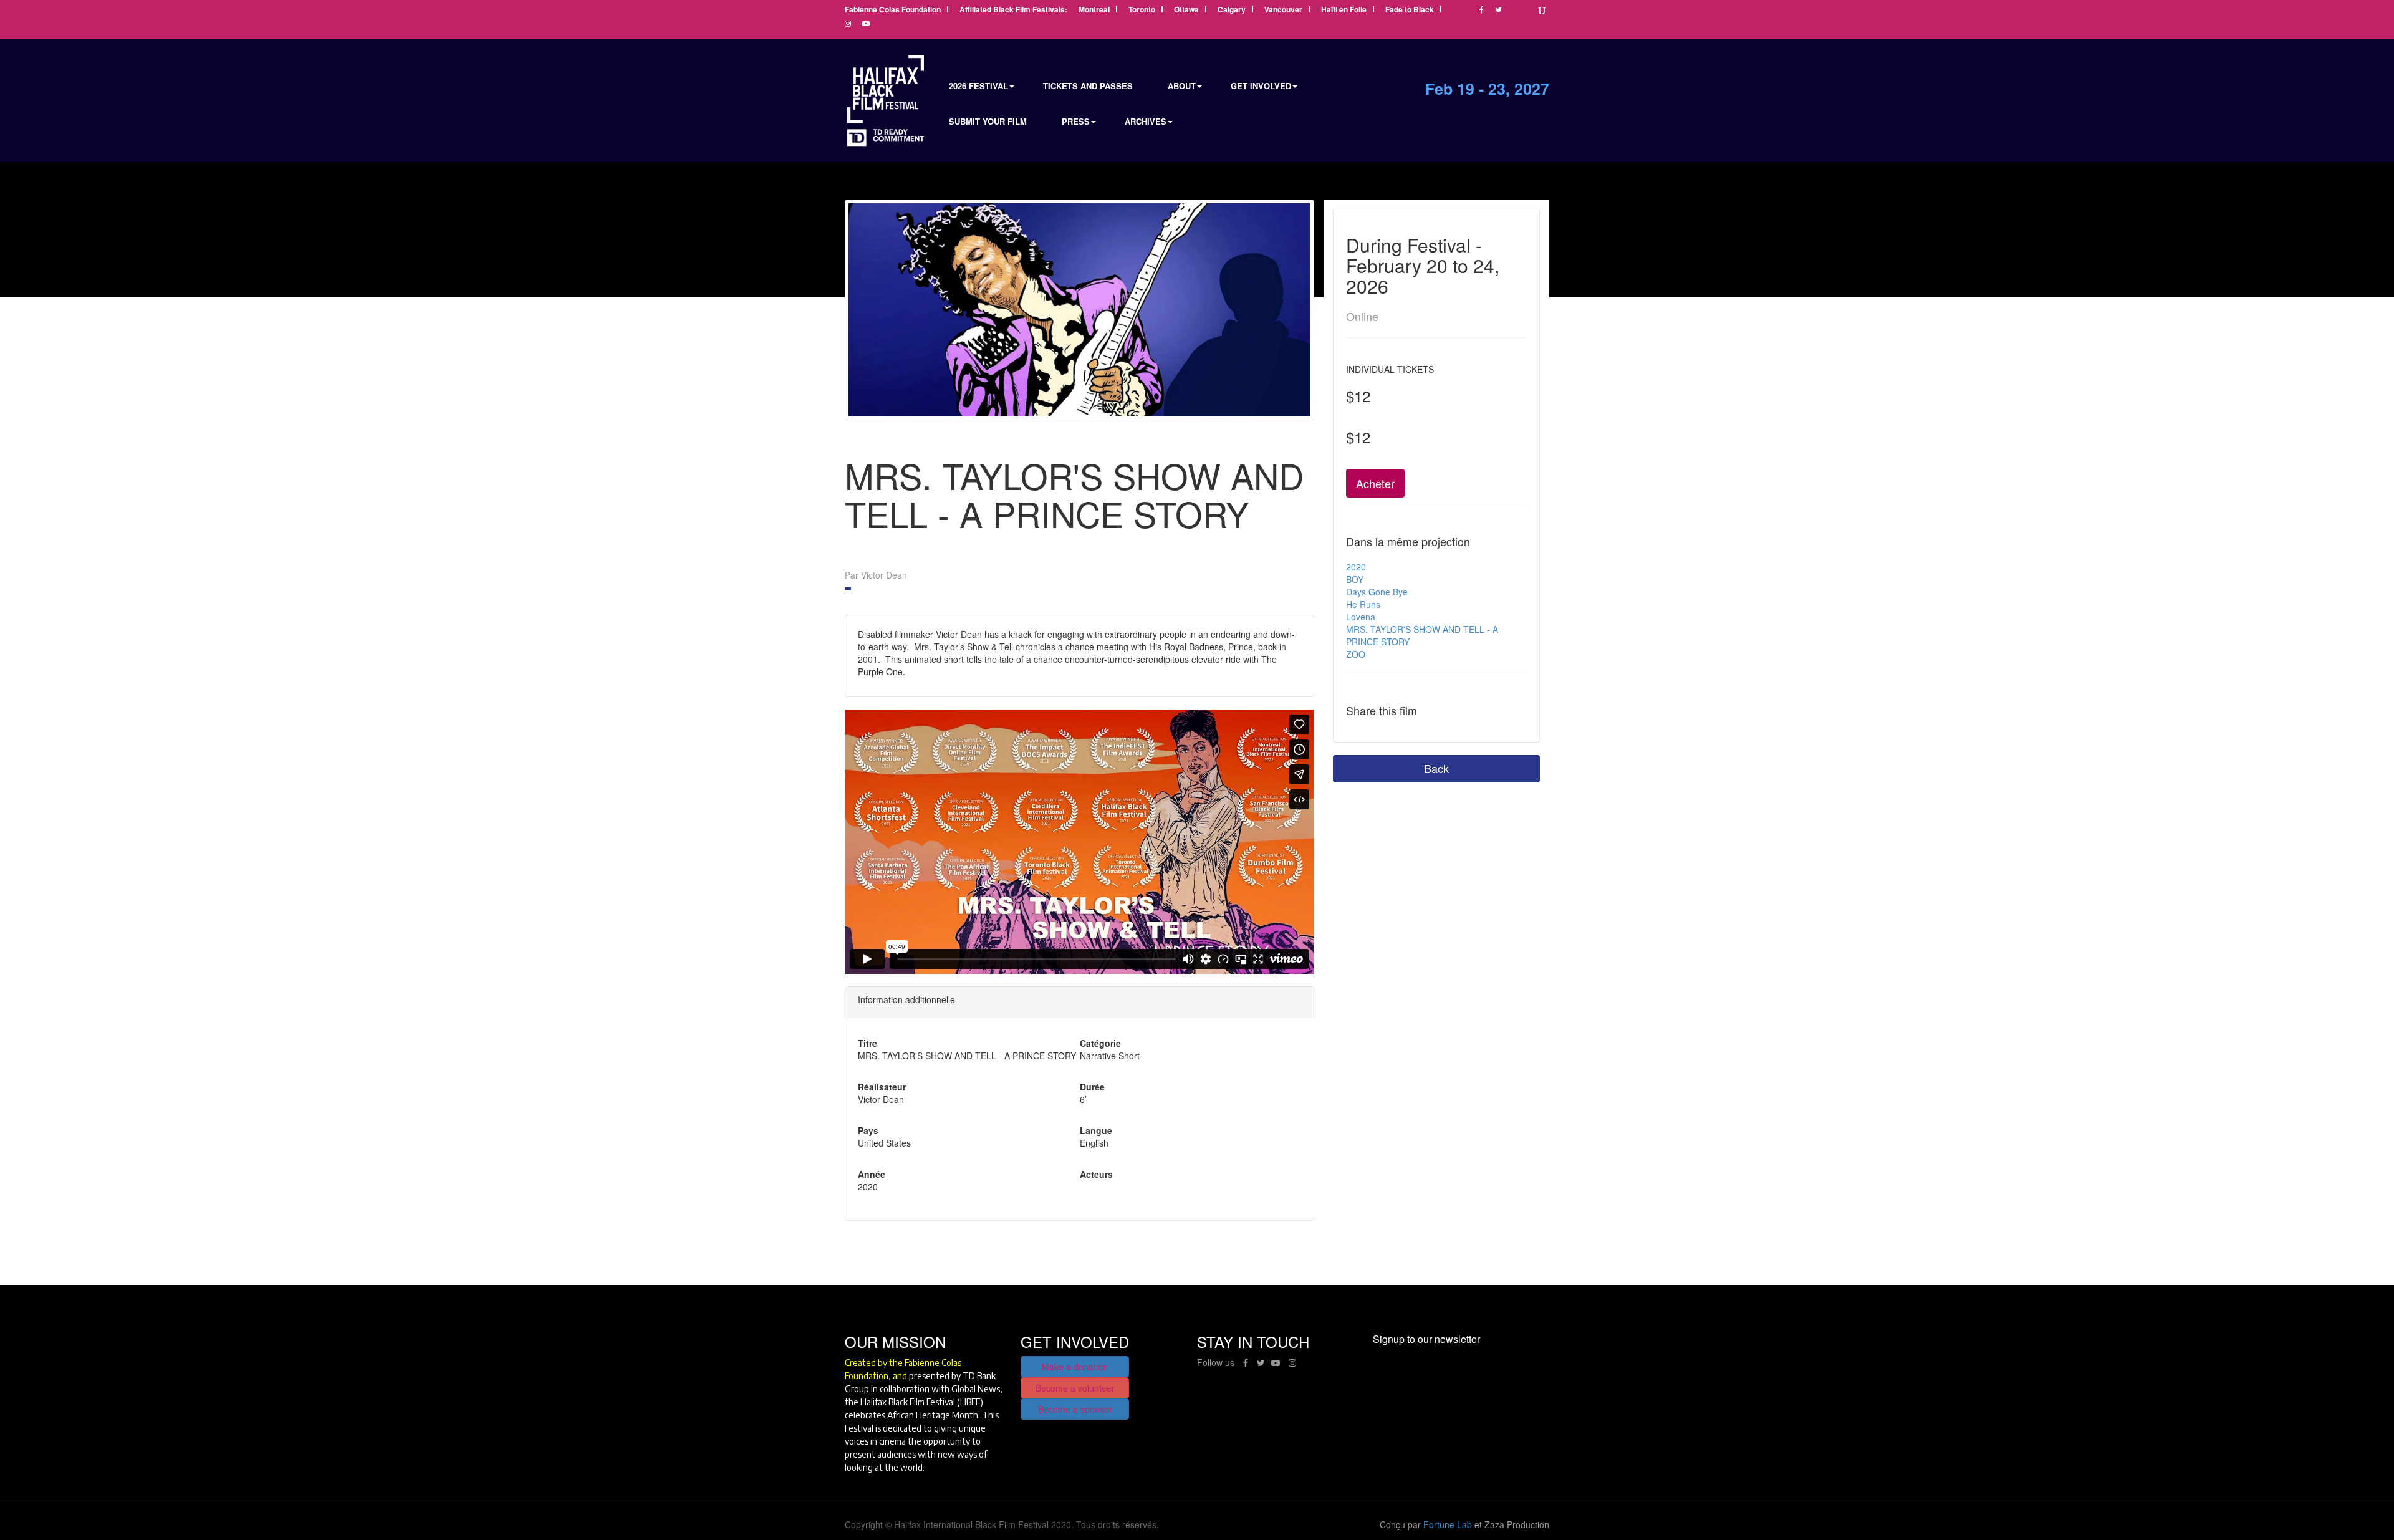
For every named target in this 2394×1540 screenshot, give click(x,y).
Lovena (1361, 617)
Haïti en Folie (1344, 10)
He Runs (1363, 604)
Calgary (1232, 10)
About (1182, 86)
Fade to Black (1410, 10)
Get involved (1261, 86)
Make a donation (1075, 1367)
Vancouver (1283, 10)
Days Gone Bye (1377, 592)
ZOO (1356, 654)
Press (1076, 121)
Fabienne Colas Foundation (893, 10)
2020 (1356, 567)
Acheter (1375, 483)
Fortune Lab (1448, 1524)
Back (1436, 768)
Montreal (1094, 10)
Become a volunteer (1075, 1388)
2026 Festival (978, 86)
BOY (1355, 579)
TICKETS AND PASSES (1088, 86)
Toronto (1142, 10)
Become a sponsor (1075, 1409)
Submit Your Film (988, 121)
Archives (1146, 121)
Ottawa (1186, 10)
